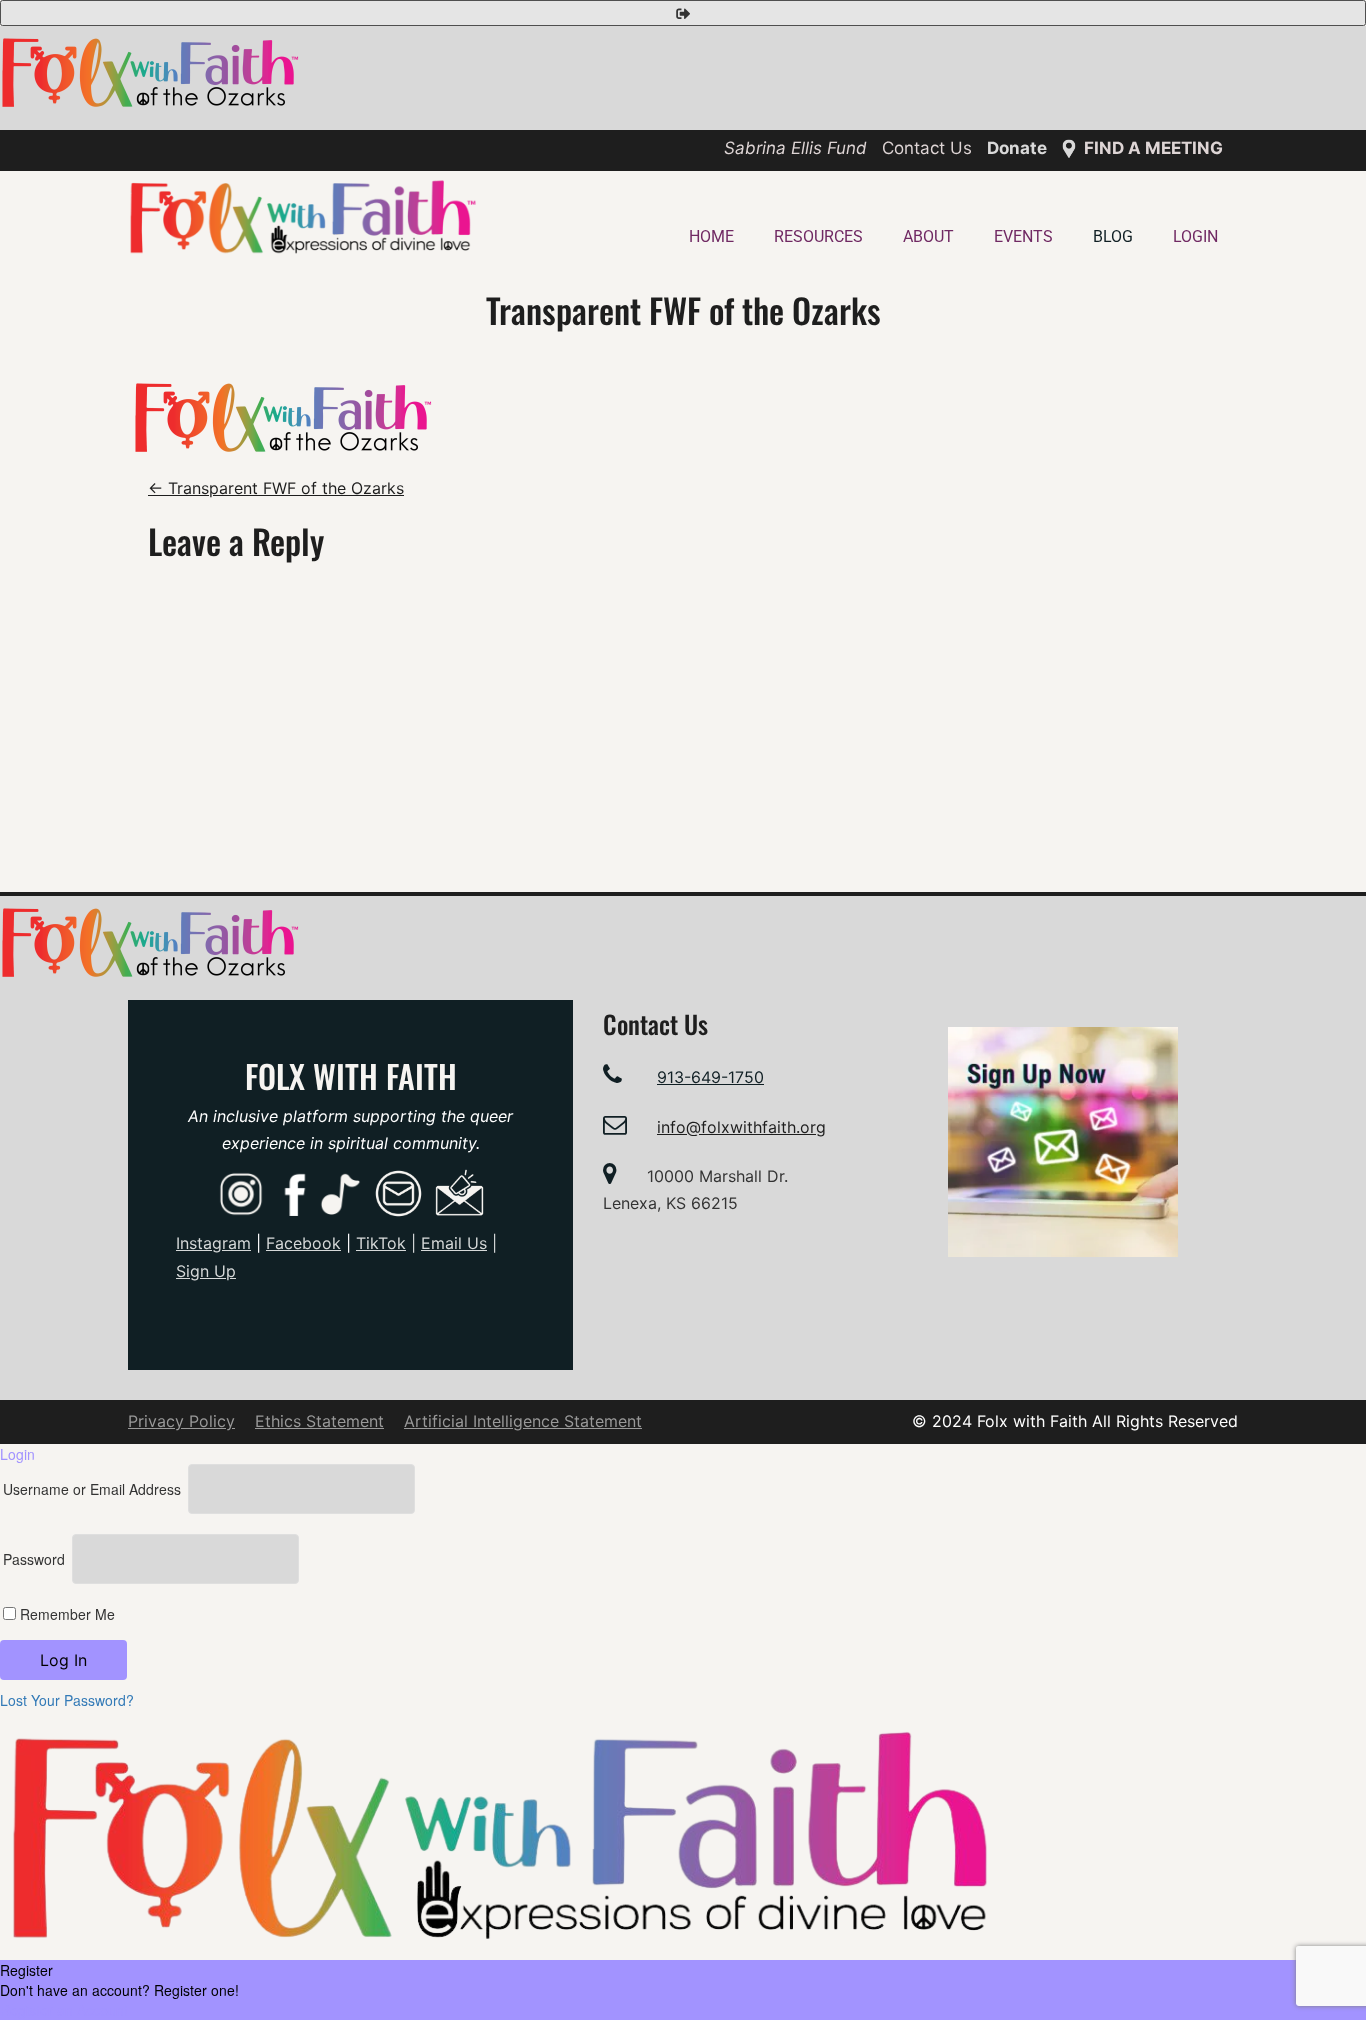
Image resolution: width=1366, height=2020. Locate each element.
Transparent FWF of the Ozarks (276, 488)
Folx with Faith (351, 1075)
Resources (818, 236)
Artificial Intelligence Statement (523, 1421)
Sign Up (206, 1271)
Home (711, 236)
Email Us (454, 1243)
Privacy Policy (181, 1421)
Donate (1017, 148)
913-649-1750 (710, 1077)
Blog (1113, 236)
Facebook (303, 1243)
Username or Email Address (92, 1489)
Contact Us (927, 148)
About (928, 236)
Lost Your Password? (67, 1700)
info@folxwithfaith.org (741, 1127)
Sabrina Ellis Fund (795, 148)
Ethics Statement (319, 1421)
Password (34, 1559)
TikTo (381, 1243)
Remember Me (65, 1614)
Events (1023, 236)
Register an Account (64, 2010)
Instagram (213, 1243)
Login (1195, 236)
